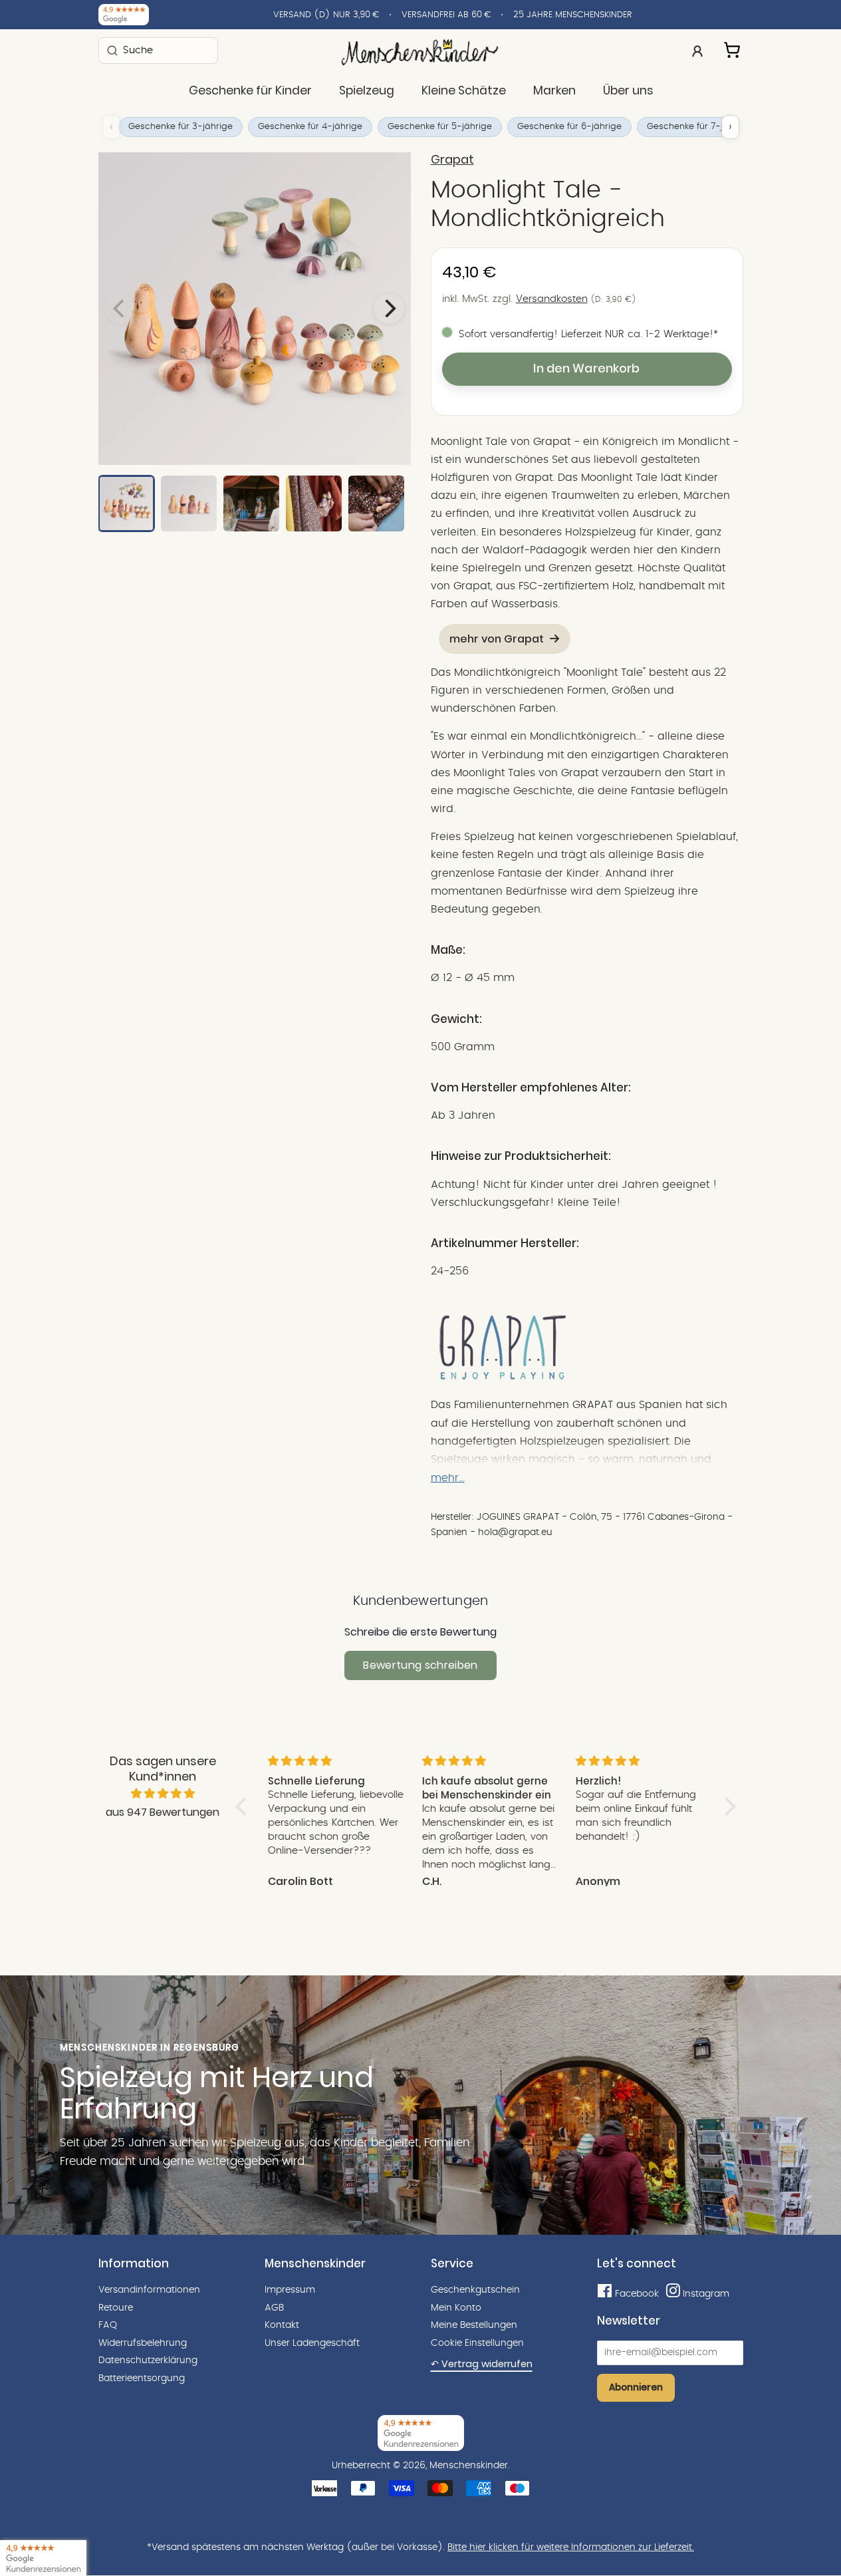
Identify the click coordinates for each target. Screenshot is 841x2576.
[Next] (389, 309)
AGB (274, 2308)
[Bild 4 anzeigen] (314, 503)
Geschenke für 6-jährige (569, 127)
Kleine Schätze (464, 90)
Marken (554, 90)
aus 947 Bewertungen (163, 1812)
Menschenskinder (469, 2466)
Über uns (628, 90)
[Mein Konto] (697, 50)
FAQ (108, 2325)
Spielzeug (367, 90)
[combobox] (158, 50)
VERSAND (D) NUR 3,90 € (326, 15)
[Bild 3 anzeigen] (251, 503)
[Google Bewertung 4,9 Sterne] (43, 2558)
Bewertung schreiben (420, 1665)
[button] (244, 1806)
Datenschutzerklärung (148, 2361)
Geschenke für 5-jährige (440, 127)
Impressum (290, 2290)
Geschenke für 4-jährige (310, 127)
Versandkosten (552, 299)
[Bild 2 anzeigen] (189, 503)
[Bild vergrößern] (255, 309)
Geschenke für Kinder (250, 90)
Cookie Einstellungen (477, 2343)
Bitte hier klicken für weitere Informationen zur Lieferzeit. (571, 2547)
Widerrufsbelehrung (143, 2343)
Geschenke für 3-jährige (180, 127)
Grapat (452, 160)
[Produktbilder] (255, 309)
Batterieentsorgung (142, 2378)
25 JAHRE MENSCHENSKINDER (573, 15)
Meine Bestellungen (474, 2325)
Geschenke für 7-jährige (699, 127)
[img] (163, 1794)
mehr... (448, 1478)
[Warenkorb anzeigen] (733, 48)
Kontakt (282, 2325)
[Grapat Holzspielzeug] (503, 1377)
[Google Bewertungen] (124, 15)
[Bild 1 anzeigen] (126, 503)
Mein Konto (456, 2308)
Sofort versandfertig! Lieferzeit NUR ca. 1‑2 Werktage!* (588, 334)
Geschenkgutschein (475, 2290)
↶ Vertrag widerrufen (482, 2364)
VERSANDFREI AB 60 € (446, 15)
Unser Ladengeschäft (312, 2343)
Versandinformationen (149, 2290)
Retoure (116, 2308)
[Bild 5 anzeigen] (376, 503)
